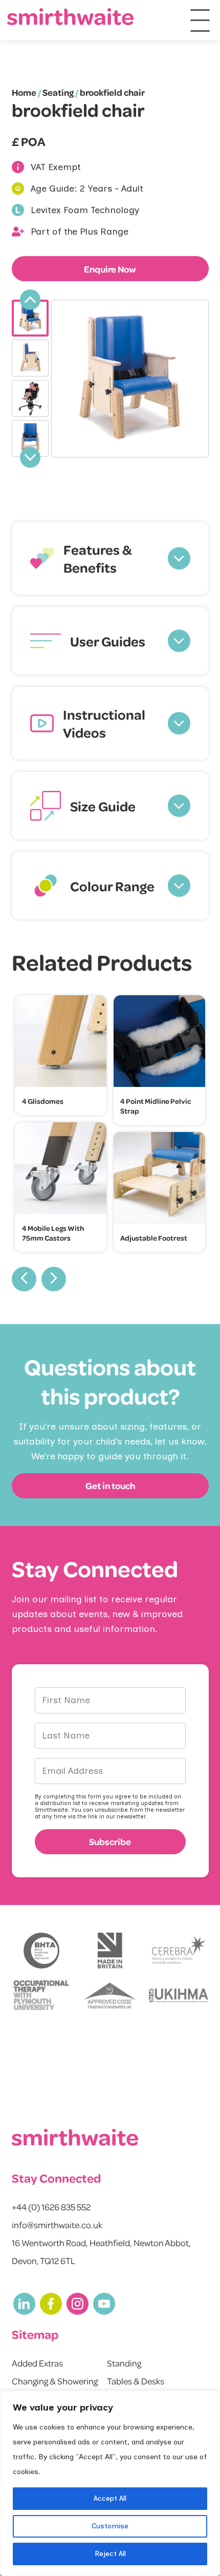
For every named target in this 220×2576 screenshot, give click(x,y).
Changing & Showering (55, 2381)
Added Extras (37, 2363)
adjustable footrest (154, 1238)
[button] (110, 558)
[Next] (30, 457)
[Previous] (30, 300)
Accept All (110, 2498)
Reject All (110, 2554)
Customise (110, 2526)
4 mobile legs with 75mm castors (53, 1233)
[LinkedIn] (24, 2304)
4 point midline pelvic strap (156, 1106)
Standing (124, 2363)
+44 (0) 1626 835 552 (51, 2207)
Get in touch (110, 1485)
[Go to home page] (71, 17)
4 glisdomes (43, 1101)
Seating (58, 92)
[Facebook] (51, 2304)
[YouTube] (104, 2304)
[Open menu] (200, 20)
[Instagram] (78, 2304)
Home (24, 92)
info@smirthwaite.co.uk (57, 2225)
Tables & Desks (136, 2381)
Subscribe (110, 1841)
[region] (110, 2483)
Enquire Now (110, 269)
